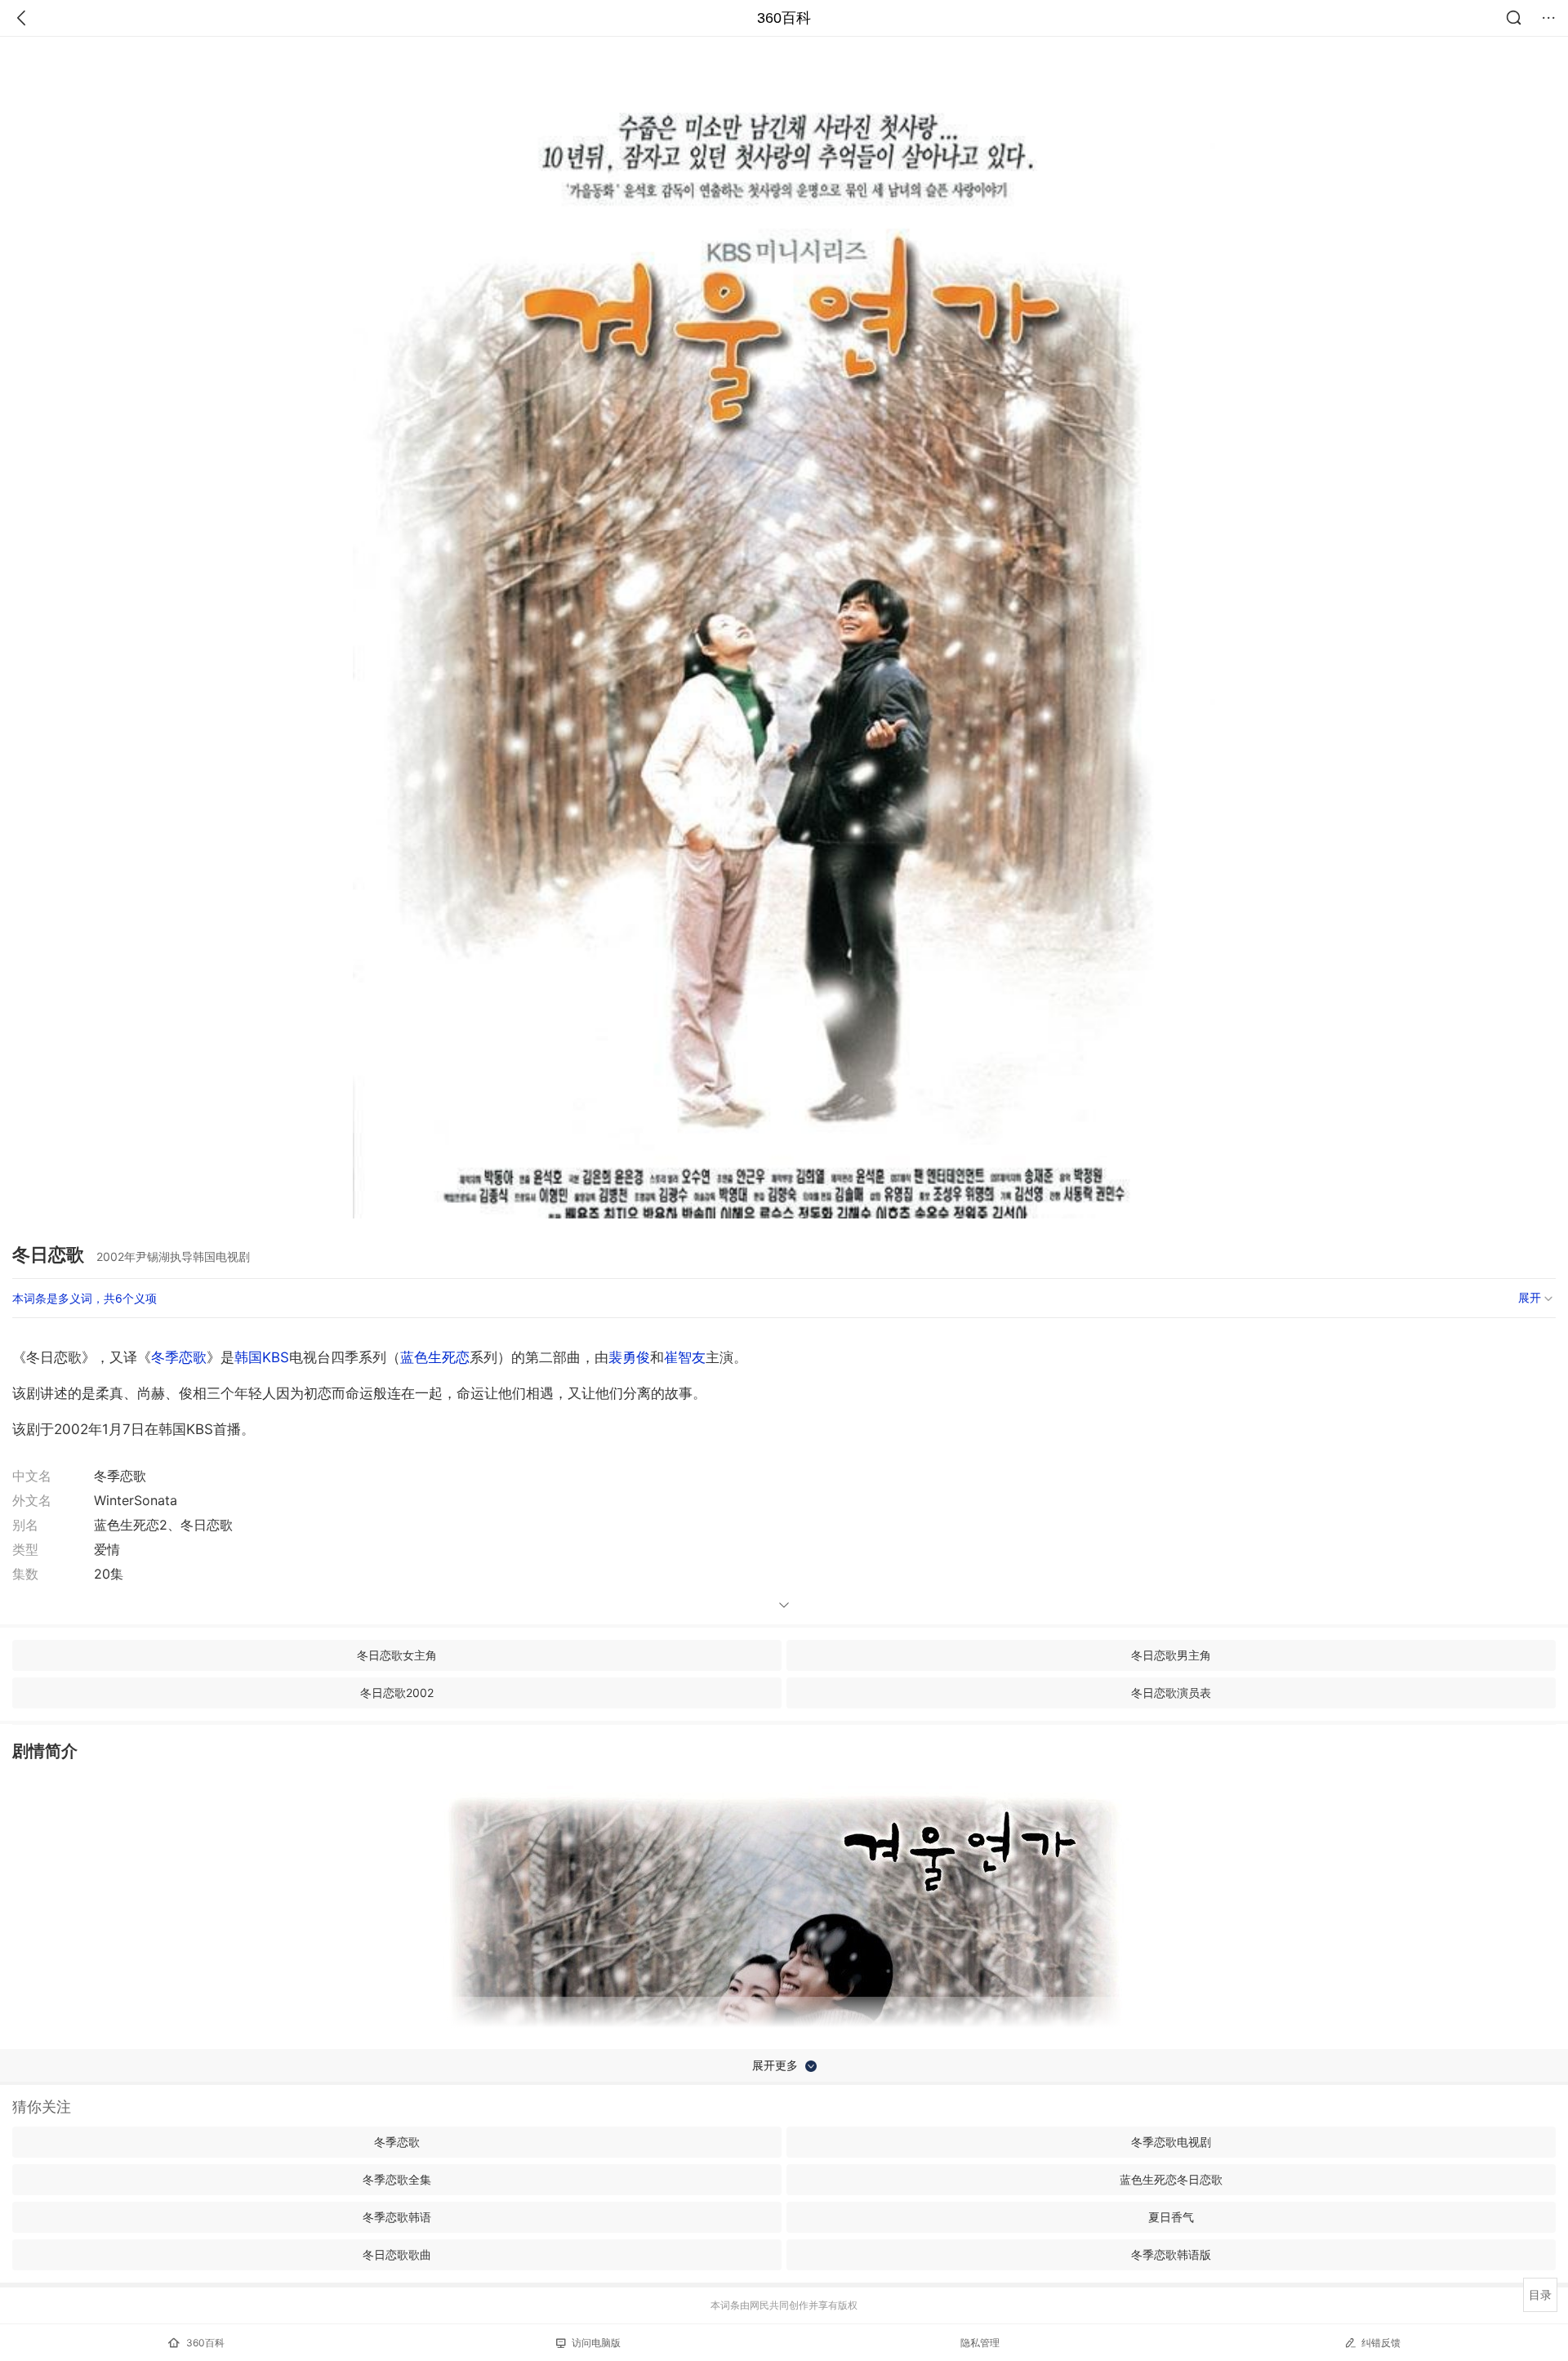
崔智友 (685, 1357)
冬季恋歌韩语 (397, 2217)
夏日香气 (1171, 2217)
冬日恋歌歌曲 (397, 2254)
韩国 (248, 1357)
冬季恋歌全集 (397, 2179)
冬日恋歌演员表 (1171, 1693)
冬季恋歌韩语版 (1171, 2254)
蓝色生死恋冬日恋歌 (1171, 2179)
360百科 (784, 18)
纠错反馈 (1381, 2343)
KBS (276, 1357)
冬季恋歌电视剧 (1171, 2142)
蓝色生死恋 (435, 1357)
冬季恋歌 (179, 1357)
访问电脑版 (596, 2343)
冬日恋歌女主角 (397, 1655)
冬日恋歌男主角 (1171, 1655)
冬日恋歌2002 (397, 1693)
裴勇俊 (629, 1357)
